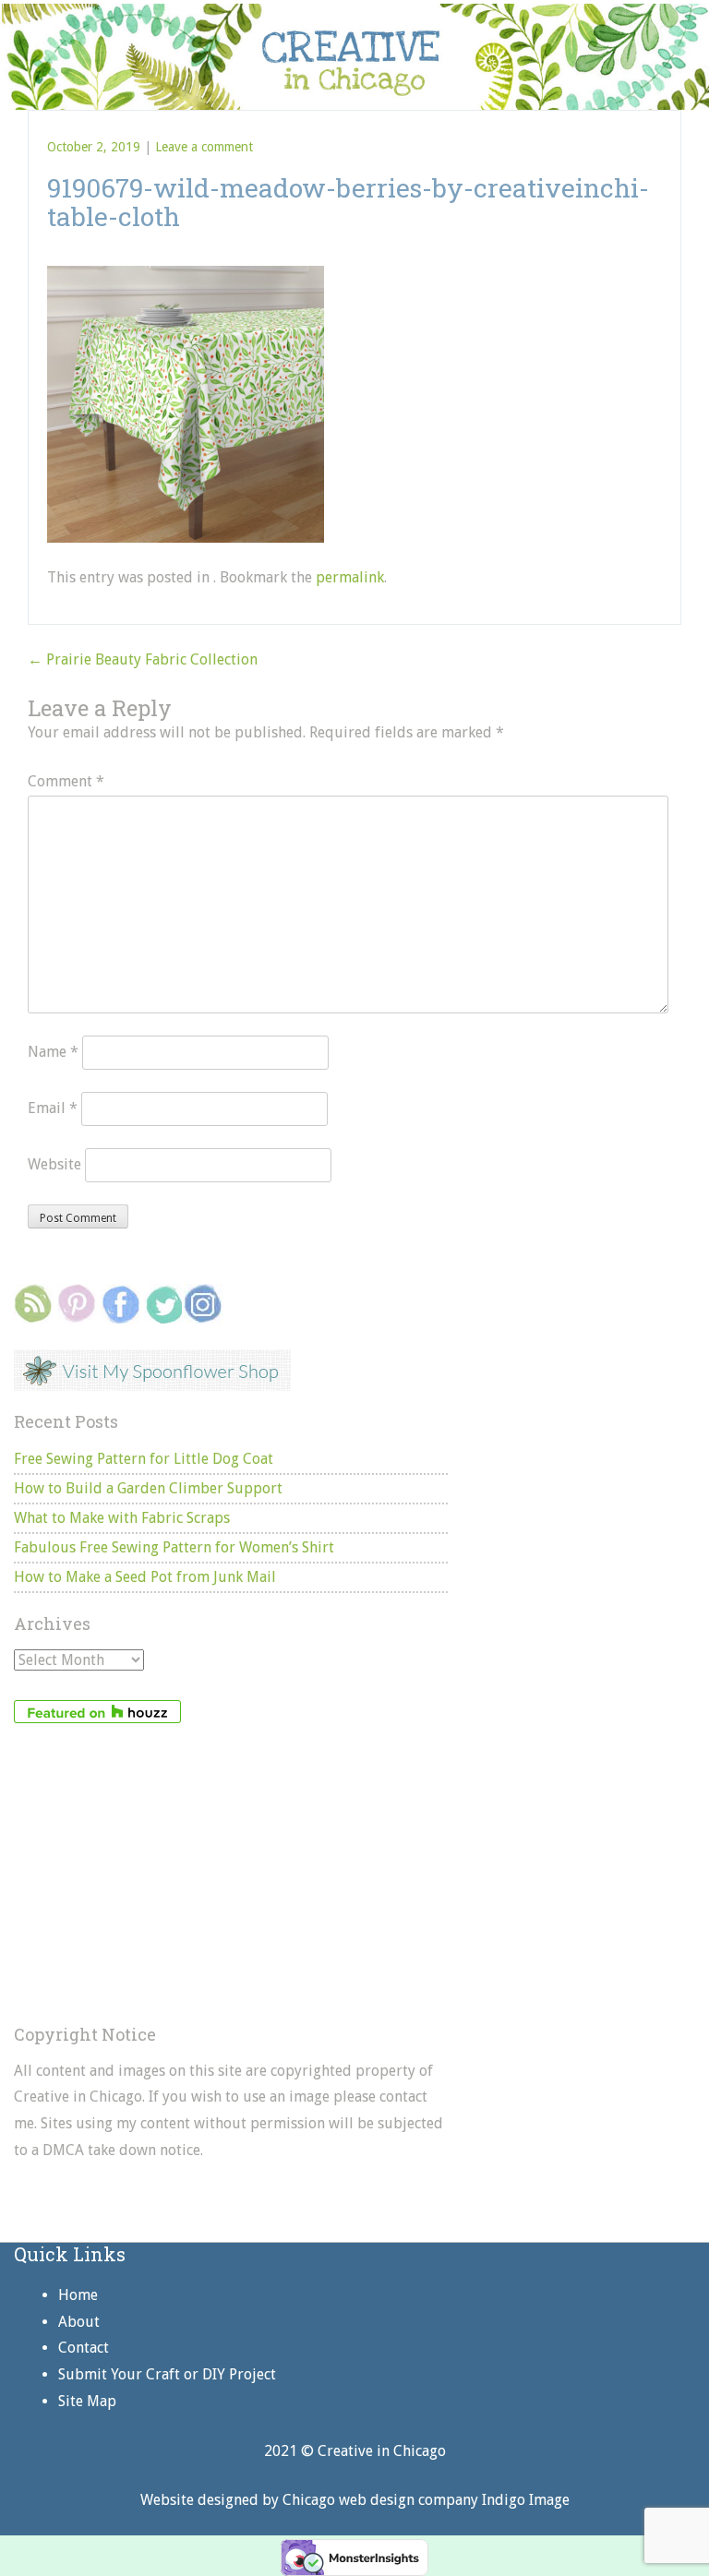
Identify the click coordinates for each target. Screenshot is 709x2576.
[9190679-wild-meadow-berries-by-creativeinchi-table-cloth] (186, 275)
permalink (350, 577)
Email (53, 1108)
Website (54, 1164)
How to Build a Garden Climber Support (148, 1488)
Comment (66, 781)
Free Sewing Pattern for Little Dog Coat (144, 1459)
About (79, 2322)
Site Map (87, 2401)
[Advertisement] (231, 1875)
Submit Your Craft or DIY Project (167, 2374)
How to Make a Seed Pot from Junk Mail (145, 1577)
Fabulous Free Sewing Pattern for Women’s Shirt (174, 1547)
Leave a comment (204, 147)
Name (53, 1052)
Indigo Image (526, 2500)
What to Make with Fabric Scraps (122, 1518)
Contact (84, 2348)
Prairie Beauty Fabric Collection (143, 659)
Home (78, 2295)
